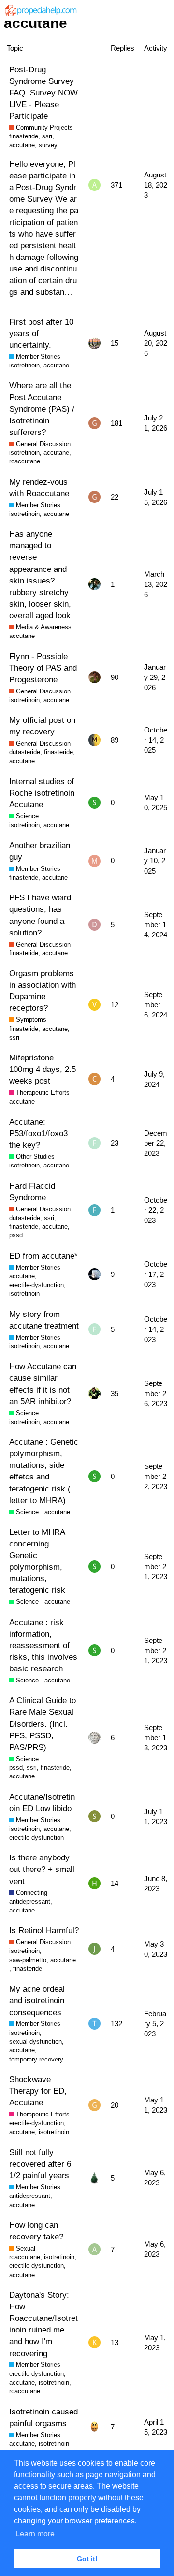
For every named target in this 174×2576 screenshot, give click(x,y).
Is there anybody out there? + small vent (42, 1869)
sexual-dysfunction (36, 2041)
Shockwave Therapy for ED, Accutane (38, 2091)
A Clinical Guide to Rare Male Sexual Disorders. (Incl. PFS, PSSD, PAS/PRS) (43, 1724)
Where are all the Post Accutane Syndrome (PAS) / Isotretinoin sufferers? (42, 409)
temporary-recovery (36, 2059)
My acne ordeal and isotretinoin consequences (37, 2000)
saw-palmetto (28, 1960)
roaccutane (25, 461)
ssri (47, 136)
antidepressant (30, 1902)
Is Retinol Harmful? (44, 1930)
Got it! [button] (87, 2559)
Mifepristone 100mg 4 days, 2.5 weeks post (43, 1069)
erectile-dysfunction (36, 1285)
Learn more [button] (35, 2534)
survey (48, 145)
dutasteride (25, 752)
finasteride (24, 136)
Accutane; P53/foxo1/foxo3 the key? (38, 1133)
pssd (16, 1235)
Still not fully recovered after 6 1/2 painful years (40, 2164)
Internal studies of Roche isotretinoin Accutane (42, 793)
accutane (22, 145)
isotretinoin (24, 365)
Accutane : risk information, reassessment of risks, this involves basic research (43, 1646)
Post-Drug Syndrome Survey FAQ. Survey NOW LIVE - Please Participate (43, 93)
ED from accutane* (43, 1256)
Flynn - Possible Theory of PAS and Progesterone (43, 668)
